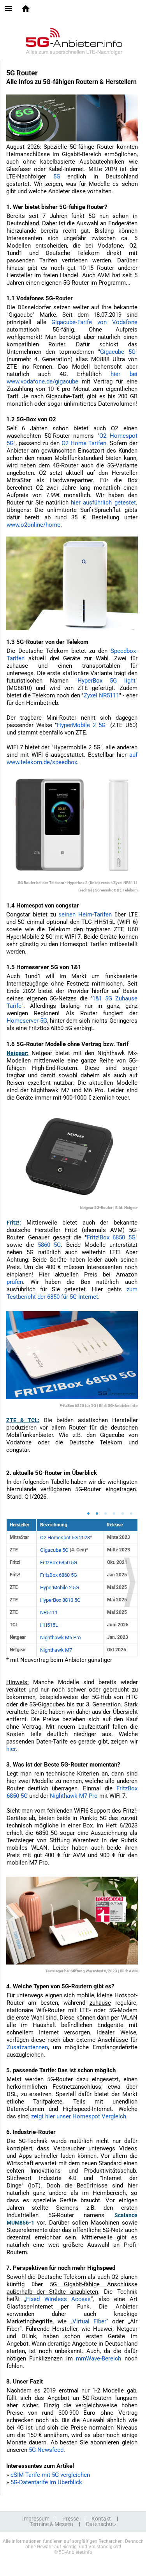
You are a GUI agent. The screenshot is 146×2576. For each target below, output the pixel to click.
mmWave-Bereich (99, 2359)
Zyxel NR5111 (101, 695)
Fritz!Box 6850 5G (111, 1237)
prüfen (15, 1282)
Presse (70, 2519)
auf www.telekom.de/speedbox (72, 759)
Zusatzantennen (27, 2047)
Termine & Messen (51, 2524)
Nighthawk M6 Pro (60, 1637)
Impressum (36, 2519)
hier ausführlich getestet (103, 503)
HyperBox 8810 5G (60, 1600)
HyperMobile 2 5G (81, 725)
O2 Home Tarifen (84, 443)
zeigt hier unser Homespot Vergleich (79, 2116)
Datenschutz (101, 2524)
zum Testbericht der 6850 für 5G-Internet (72, 1293)
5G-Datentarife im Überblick (46, 2482)
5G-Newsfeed (46, 2450)
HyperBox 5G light (106, 681)
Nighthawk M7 (56, 1650)
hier (11, 1749)
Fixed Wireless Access (58, 2299)
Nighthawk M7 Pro (74, 1796)
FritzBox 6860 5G (59, 1575)
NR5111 (49, 1612)
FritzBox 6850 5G (59, 1563)
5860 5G (49, 1245)
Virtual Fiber (89, 2321)
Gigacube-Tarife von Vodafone (94, 322)
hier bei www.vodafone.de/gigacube (72, 378)
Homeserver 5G (27, 1021)
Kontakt (101, 2519)
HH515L (49, 1625)
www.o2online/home (33, 525)
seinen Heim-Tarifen (85, 915)
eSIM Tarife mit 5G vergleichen (50, 2475)
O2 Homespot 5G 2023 (65, 1538)
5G (57, 176)
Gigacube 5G (118, 352)
